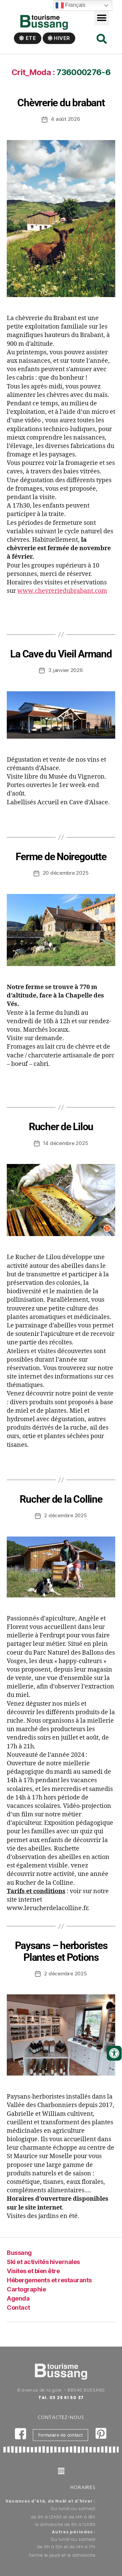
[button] (102, 18)
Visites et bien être (33, 2271)
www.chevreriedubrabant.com (62, 591)
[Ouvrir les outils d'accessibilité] (114, 2053)
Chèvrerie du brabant (61, 103)
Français (75, 5)
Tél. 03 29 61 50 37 (61, 2398)
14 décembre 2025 (66, 1143)
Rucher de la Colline (61, 1499)
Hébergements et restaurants (49, 2280)
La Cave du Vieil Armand (61, 654)
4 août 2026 (65, 119)
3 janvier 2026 (65, 670)
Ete (30, 38)
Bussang (19, 2253)
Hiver (61, 38)
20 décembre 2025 (66, 873)
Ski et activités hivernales (43, 2262)
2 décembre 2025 (65, 1515)
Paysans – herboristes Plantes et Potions (61, 1951)
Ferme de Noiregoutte (61, 857)
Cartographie (26, 2289)
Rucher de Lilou (61, 1127)
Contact (18, 2308)
